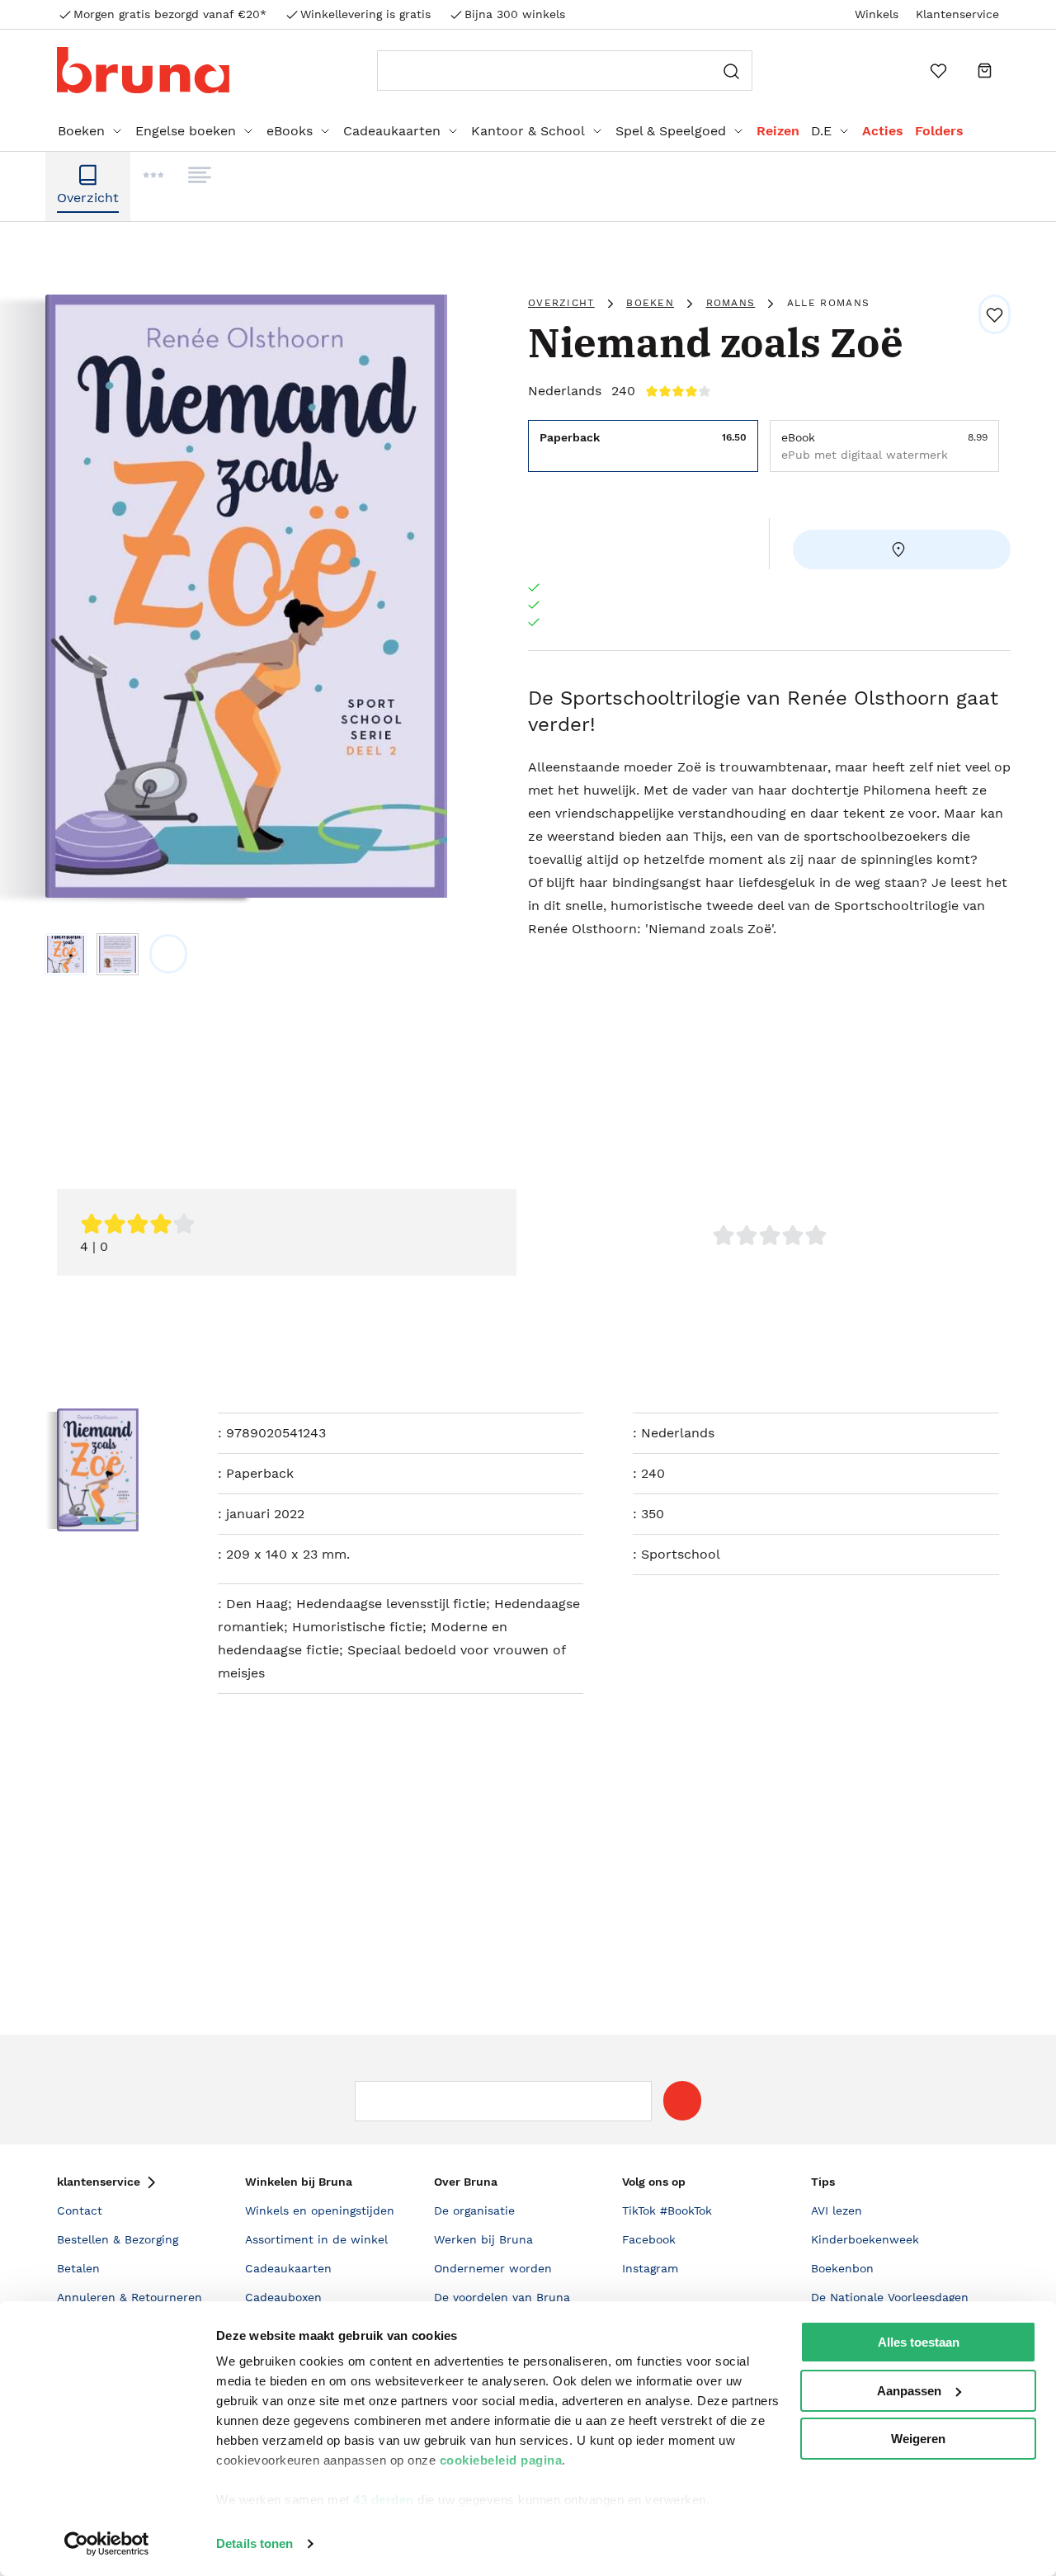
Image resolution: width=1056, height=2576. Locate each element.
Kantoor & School (528, 131)
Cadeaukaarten (392, 131)
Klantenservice (957, 14)
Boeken (81, 131)
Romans (731, 303)
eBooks (290, 131)
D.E (821, 131)
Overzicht (561, 303)
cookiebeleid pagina (501, 2460)
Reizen (778, 131)
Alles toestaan (919, 2342)
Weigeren (918, 2439)
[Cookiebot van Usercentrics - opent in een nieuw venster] (107, 2544)
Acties (883, 131)
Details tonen (255, 2543)
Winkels (877, 14)
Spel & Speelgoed (671, 131)
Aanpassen (909, 2391)
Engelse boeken (186, 131)
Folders (939, 131)
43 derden (384, 2500)
